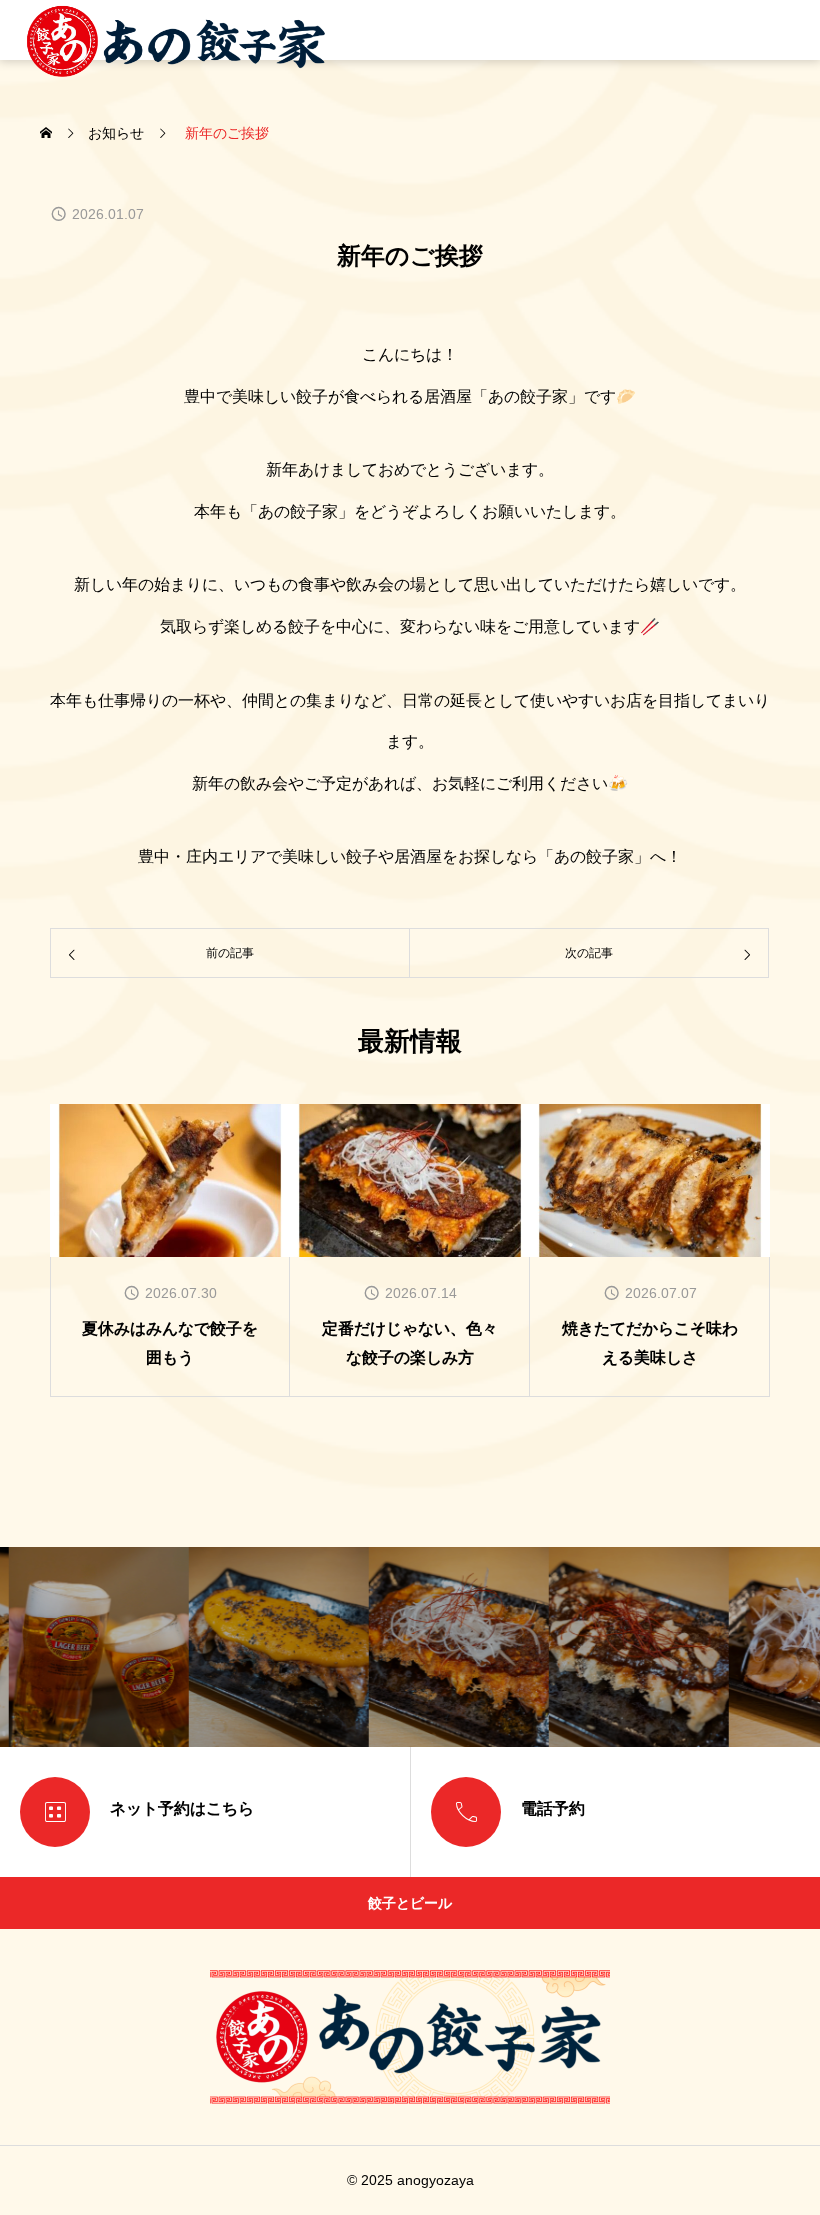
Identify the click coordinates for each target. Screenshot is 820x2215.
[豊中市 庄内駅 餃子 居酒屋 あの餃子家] (176, 30)
